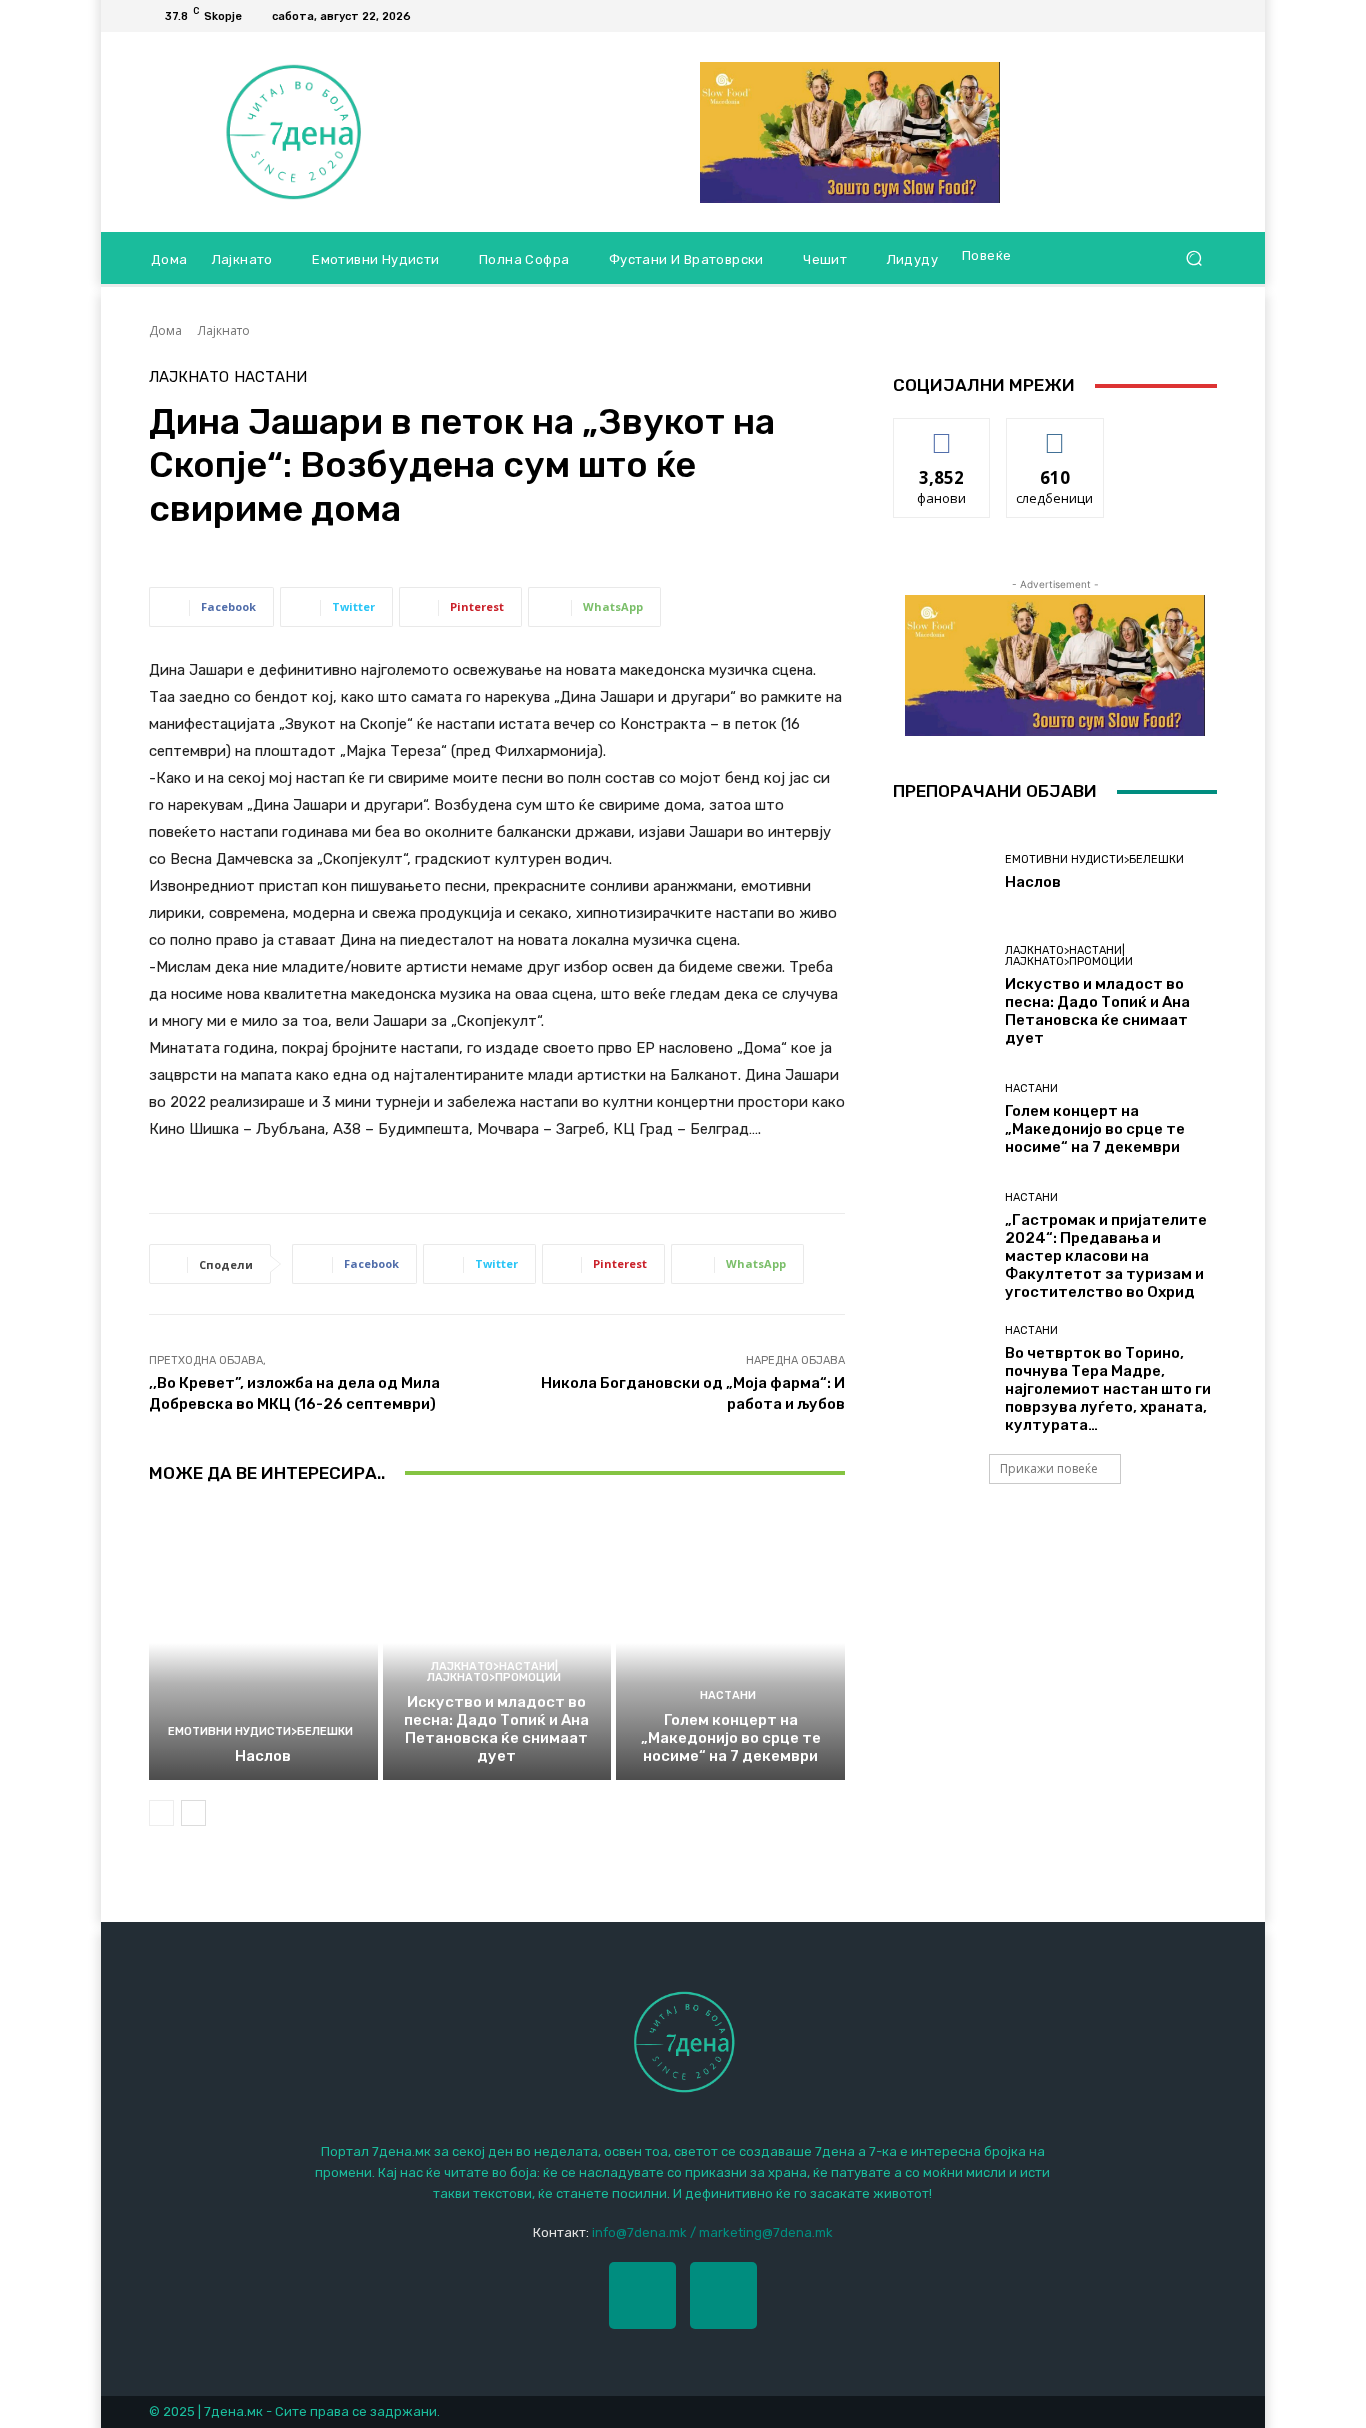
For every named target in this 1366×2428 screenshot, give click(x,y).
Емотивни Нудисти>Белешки (260, 1731)
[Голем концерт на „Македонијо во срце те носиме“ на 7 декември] (730, 1643)
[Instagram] (723, 2295)
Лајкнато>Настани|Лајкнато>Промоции (494, 1672)
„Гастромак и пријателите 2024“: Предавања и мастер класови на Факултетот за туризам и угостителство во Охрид (1106, 1256)
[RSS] (1205, 16)
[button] (1193, 258)
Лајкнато (224, 330)
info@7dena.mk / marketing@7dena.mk (712, 2232)
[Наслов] (263, 1643)
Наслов (263, 1756)
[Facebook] (1181, 16)
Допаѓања (942, 433)
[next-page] (193, 1813)
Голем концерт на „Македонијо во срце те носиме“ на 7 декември (731, 1738)
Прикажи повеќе (1049, 1468)
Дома (165, 330)
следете (1055, 433)
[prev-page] (161, 1813)
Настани (270, 377)
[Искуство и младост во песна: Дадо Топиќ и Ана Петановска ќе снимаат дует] (497, 1643)
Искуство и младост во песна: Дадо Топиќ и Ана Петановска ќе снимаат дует (496, 1729)
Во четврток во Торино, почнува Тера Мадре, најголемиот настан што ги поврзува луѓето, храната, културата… (1108, 1389)
